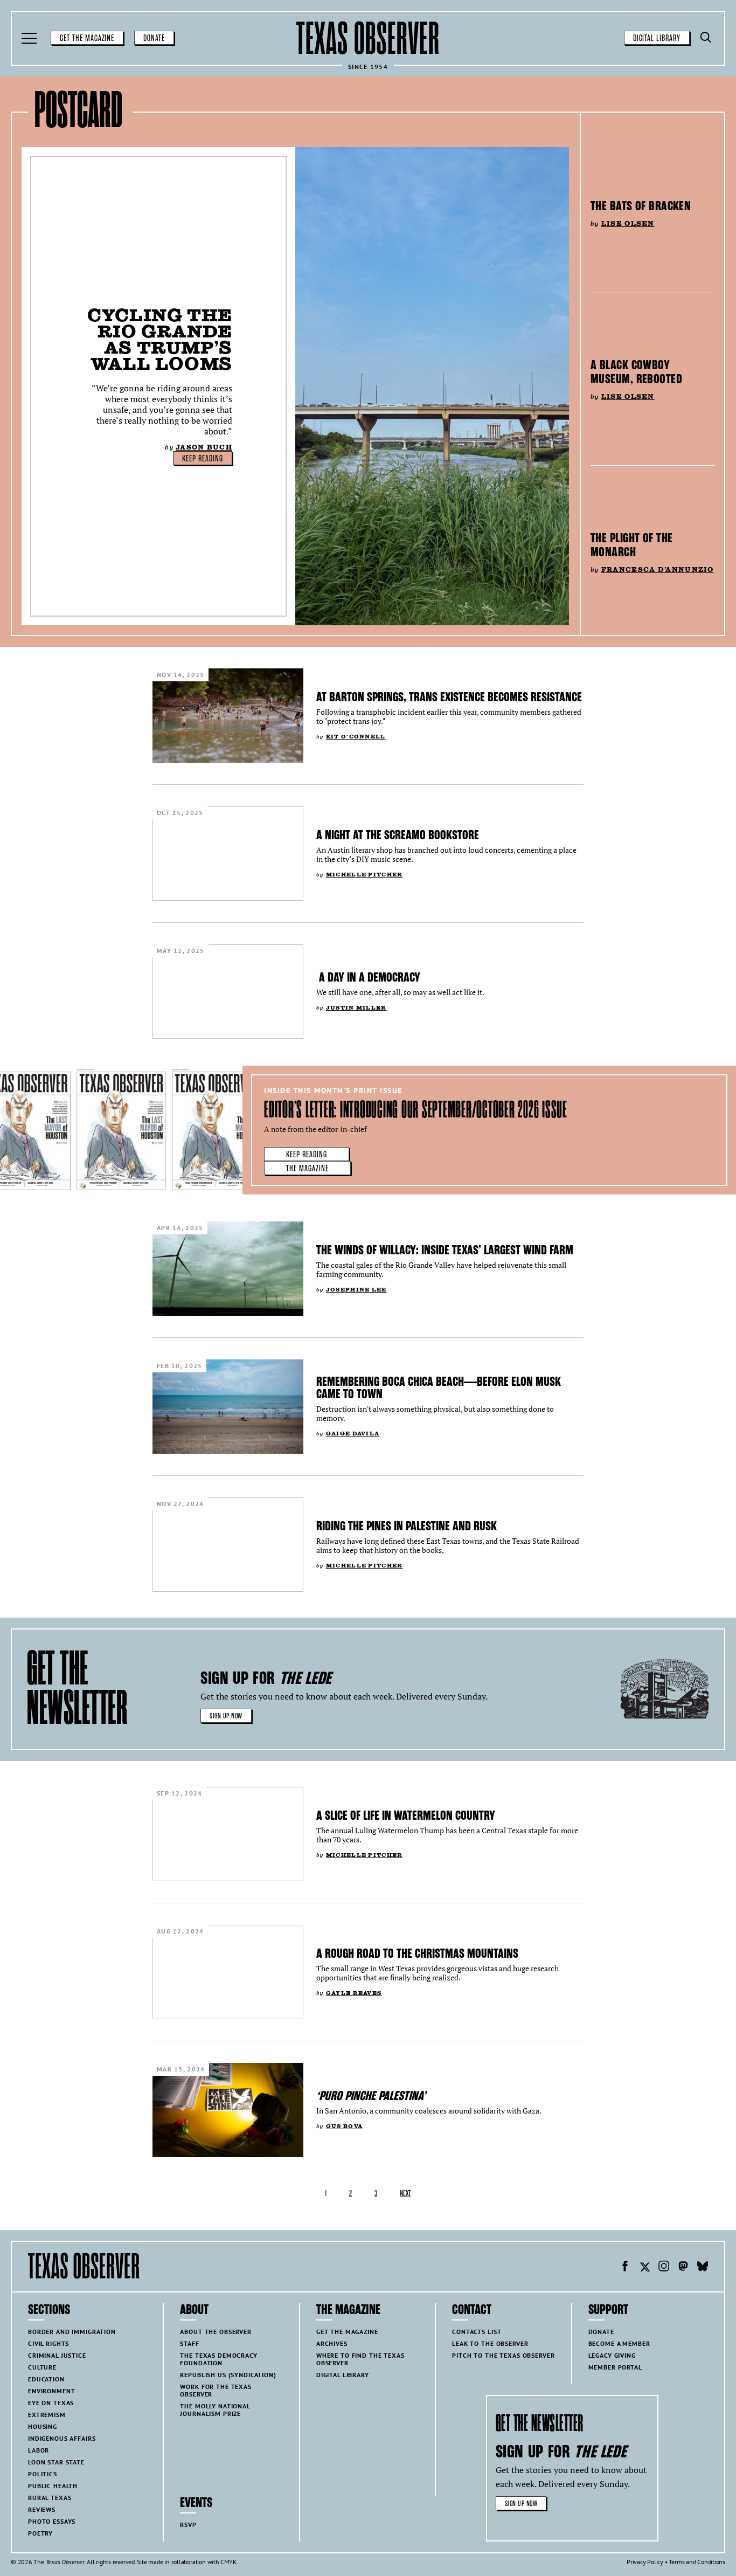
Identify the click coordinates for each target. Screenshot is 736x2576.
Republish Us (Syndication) (228, 2375)
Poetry (40, 2533)
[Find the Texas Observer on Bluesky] (703, 2268)
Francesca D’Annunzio (658, 569)
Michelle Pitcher (364, 875)
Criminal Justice (57, 2355)
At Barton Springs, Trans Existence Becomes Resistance (449, 697)
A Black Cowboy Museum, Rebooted (636, 372)
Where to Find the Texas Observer (360, 2359)
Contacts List (477, 2332)
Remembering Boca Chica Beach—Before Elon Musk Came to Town (439, 1388)
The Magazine (307, 1169)
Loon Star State (56, 2462)
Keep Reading (203, 459)
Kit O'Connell (356, 737)
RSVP (188, 2525)
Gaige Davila (353, 1434)
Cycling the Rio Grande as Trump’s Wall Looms (160, 339)
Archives (332, 2343)
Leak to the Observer (490, 2343)
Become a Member (619, 2343)
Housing (43, 2426)
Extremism (47, 2415)
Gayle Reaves (354, 1993)
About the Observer (216, 2332)
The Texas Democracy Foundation (218, 2359)
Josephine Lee (356, 1290)
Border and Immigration (72, 2332)
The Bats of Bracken (641, 206)
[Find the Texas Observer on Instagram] (664, 2268)
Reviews (42, 2509)
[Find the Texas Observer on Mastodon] (683, 2268)
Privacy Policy (645, 2562)
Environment (51, 2391)
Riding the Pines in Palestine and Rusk (407, 1526)
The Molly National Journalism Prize (215, 2410)
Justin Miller (356, 1008)
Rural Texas (50, 2498)
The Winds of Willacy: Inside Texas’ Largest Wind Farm (445, 1250)
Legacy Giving (612, 2355)
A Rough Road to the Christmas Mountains (417, 1953)
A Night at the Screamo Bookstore (398, 835)
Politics (43, 2474)
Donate (154, 38)
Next (405, 2194)
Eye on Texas (51, 2403)
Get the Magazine (87, 38)
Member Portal (615, 2367)
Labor (39, 2450)
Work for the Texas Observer (216, 2390)
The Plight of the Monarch (631, 545)
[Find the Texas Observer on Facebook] (625, 2268)
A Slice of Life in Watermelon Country (406, 1815)
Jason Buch (204, 447)
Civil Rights (48, 2343)
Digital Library (657, 38)
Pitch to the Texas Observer (503, 2355)
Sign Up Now (226, 1716)
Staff (189, 2343)
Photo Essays (52, 2521)
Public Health (53, 2486)
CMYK (228, 2562)
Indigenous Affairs (62, 2438)
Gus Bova (344, 2126)
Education (46, 2379)
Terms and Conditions (697, 2562)
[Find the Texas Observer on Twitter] (644, 2268)
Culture (42, 2367)
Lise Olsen (628, 223)
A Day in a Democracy (368, 977)
